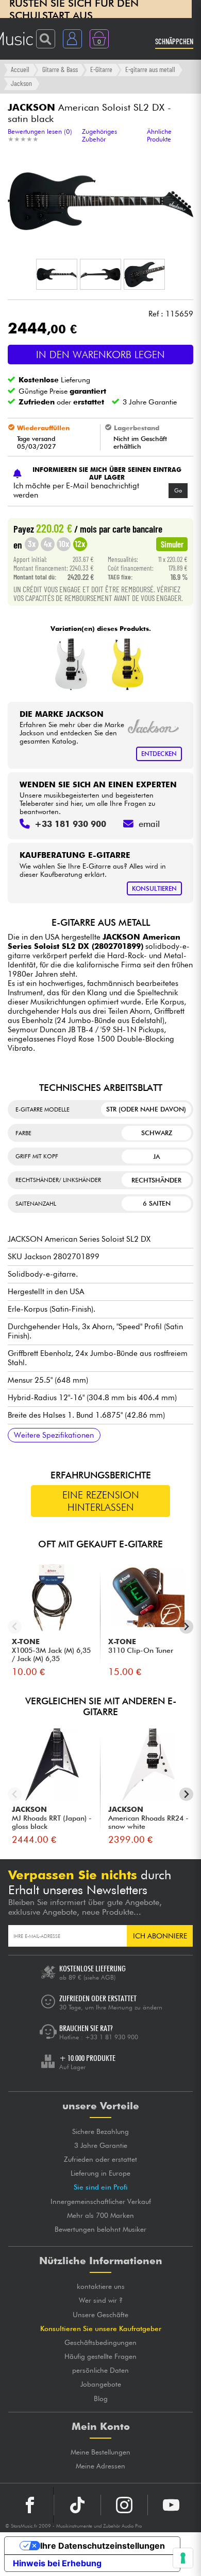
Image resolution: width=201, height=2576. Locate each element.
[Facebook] (30, 2505)
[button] (57, 274)
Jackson (21, 83)
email (149, 824)
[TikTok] (77, 2505)
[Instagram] (124, 2505)
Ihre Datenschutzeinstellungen (103, 2546)
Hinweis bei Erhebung (57, 2563)
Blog (101, 2398)
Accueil (20, 69)
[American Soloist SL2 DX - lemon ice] (128, 664)
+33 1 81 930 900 (112, 2037)
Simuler (172, 544)
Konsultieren (154, 888)
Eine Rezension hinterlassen (101, 1501)
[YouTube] (171, 2505)
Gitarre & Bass (60, 69)
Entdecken (159, 754)
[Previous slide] (15, 1627)
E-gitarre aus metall (150, 69)
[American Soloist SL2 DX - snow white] (71, 664)
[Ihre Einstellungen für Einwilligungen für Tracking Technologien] (183, 2558)
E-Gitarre (101, 69)
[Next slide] (186, 1627)
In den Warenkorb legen (100, 355)
